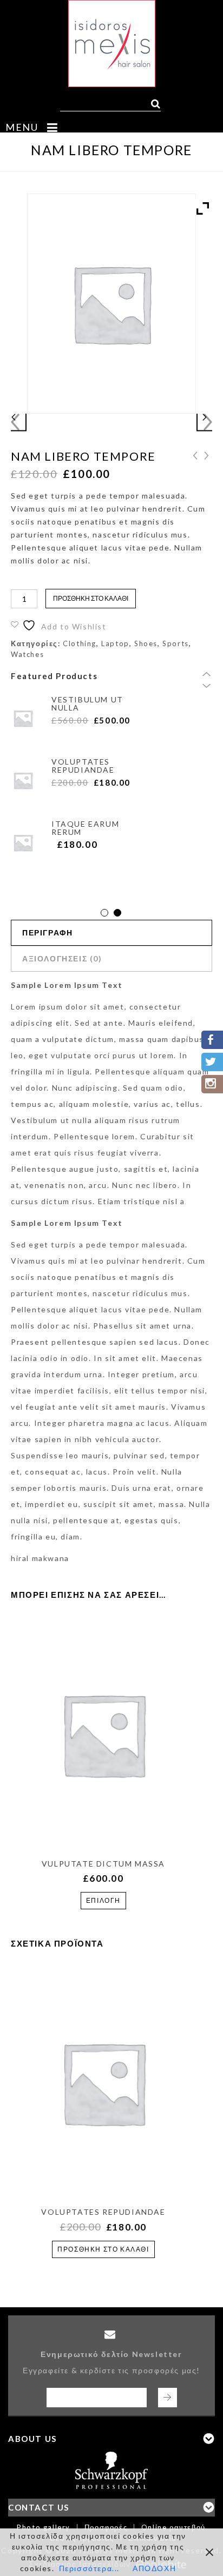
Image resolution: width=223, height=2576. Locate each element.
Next (207, 687)
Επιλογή (103, 1900)
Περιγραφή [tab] (47, 932)
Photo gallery (44, 2527)
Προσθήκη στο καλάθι (91, 598)
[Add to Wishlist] (102, 1821)
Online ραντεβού (173, 2527)
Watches (27, 654)
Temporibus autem (196, 455)
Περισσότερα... (89, 2568)
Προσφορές (106, 2527)
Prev (207, 676)
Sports (176, 643)
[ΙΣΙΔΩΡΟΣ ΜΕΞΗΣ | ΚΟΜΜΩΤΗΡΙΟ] (112, 44)
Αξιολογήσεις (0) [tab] (62, 958)
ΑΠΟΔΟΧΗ (154, 2568)
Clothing (80, 643)
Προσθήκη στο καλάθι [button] (103, 2249)
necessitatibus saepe (207, 455)
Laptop (115, 643)
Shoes (146, 643)
